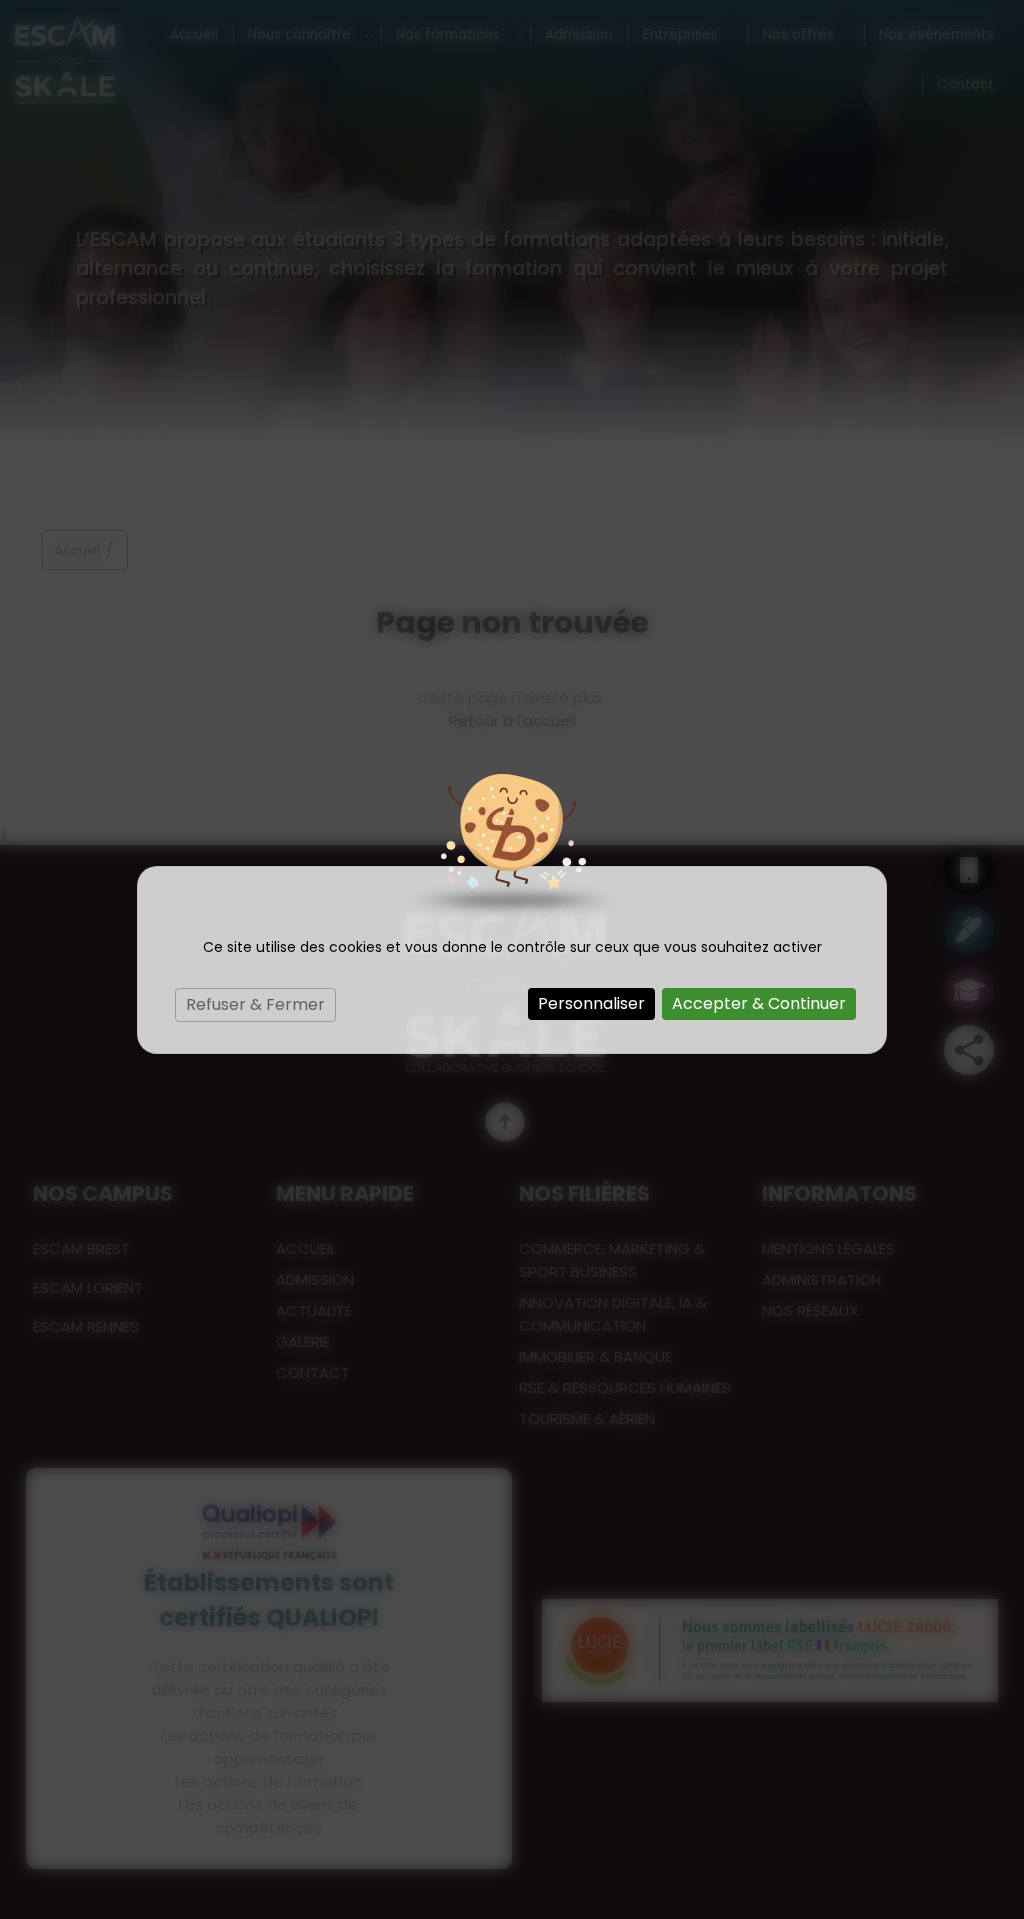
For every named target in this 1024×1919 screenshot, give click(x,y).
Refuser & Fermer (255, 1004)
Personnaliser (591, 1003)
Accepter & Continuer (759, 1003)
